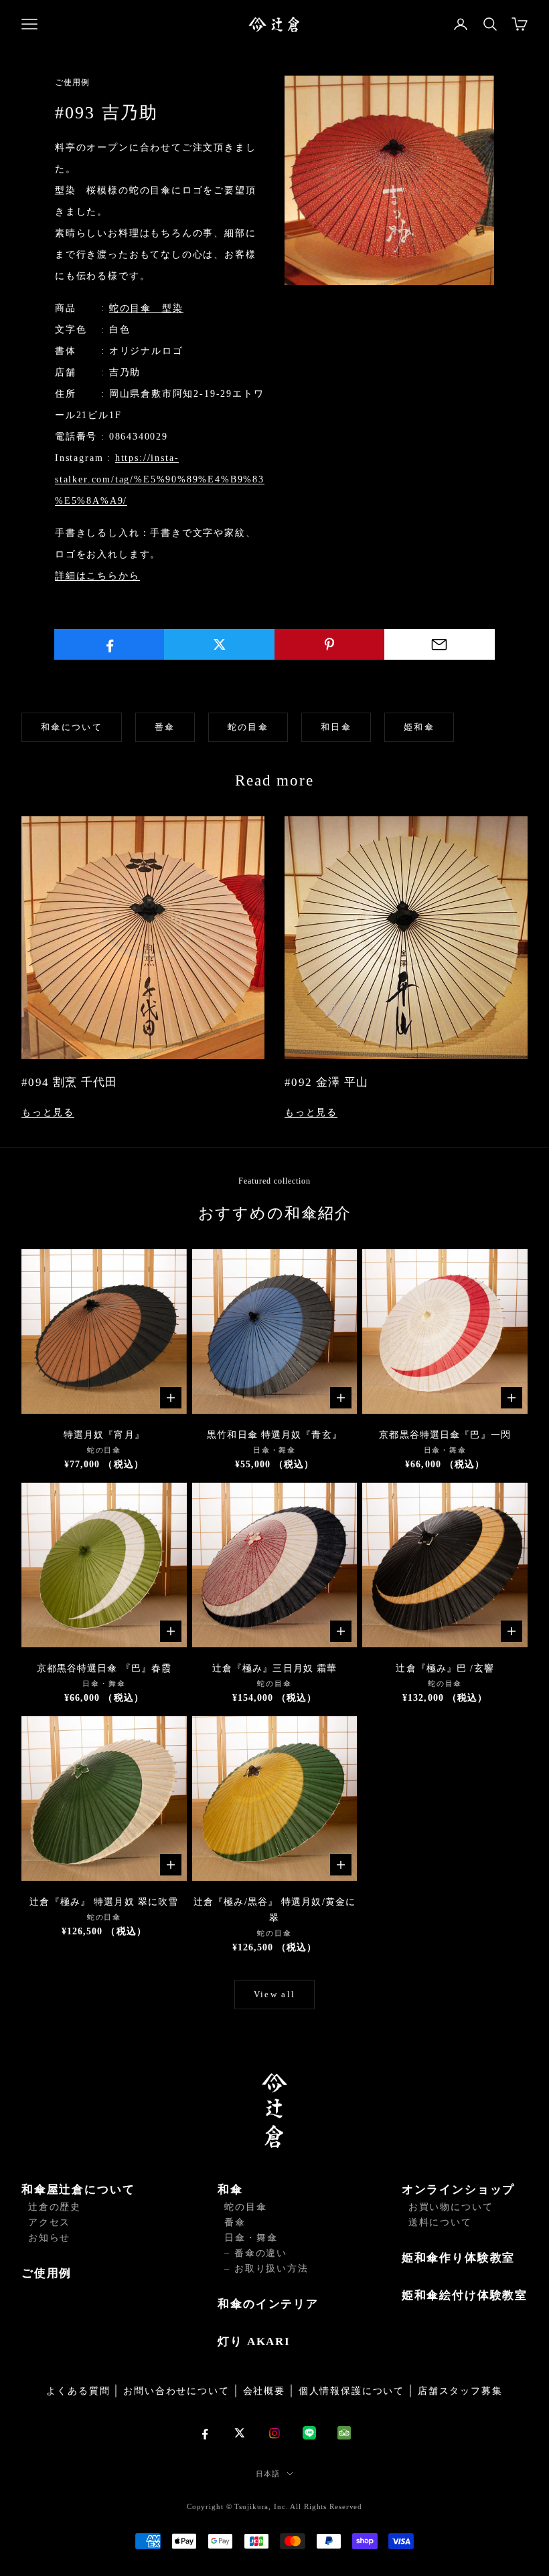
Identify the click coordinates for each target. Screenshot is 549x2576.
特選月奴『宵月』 (104, 1435)
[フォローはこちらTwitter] (240, 2433)
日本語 (268, 2474)
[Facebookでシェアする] (109, 644)
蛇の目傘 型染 (146, 308)
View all (275, 1994)
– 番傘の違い (256, 2253)
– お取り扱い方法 (266, 2269)
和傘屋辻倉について (78, 2190)
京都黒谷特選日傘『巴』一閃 (445, 1435)
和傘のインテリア (268, 2304)
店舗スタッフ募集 (460, 2391)
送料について (440, 2222)
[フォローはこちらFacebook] (205, 2433)
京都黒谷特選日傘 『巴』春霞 (104, 1668)
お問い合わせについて (176, 2391)
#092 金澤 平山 (327, 1082)
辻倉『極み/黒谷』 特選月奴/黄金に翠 (274, 1910)
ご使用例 (47, 2273)
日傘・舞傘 (251, 2238)
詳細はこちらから (97, 576)
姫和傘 (419, 727)
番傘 (165, 727)
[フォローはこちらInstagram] (274, 2433)
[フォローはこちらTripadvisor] (344, 2433)
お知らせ (49, 2238)
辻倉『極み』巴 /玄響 (445, 1668)
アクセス (49, 2222)
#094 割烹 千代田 (70, 1082)
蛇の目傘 (248, 727)
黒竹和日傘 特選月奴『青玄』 (274, 1435)
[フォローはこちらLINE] (309, 2433)
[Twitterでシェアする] (219, 644)
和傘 (230, 2190)
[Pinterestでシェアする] (330, 644)
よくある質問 (78, 2391)
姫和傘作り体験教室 (458, 2258)
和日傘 (336, 727)
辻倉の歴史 (55, 2207)
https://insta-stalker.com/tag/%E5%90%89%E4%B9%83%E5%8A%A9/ (160, 479)
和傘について (72, 727)
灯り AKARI (254, 2341)
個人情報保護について (351, 2391)
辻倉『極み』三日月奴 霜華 (275, 1668)
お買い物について (451, 2207)
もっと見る (48, 1112)
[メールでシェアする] (440, 644)
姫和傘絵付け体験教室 (465, 2295)
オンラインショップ (458, 2190)
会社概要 (264, 2391)
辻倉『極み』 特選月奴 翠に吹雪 (104, 1902)
